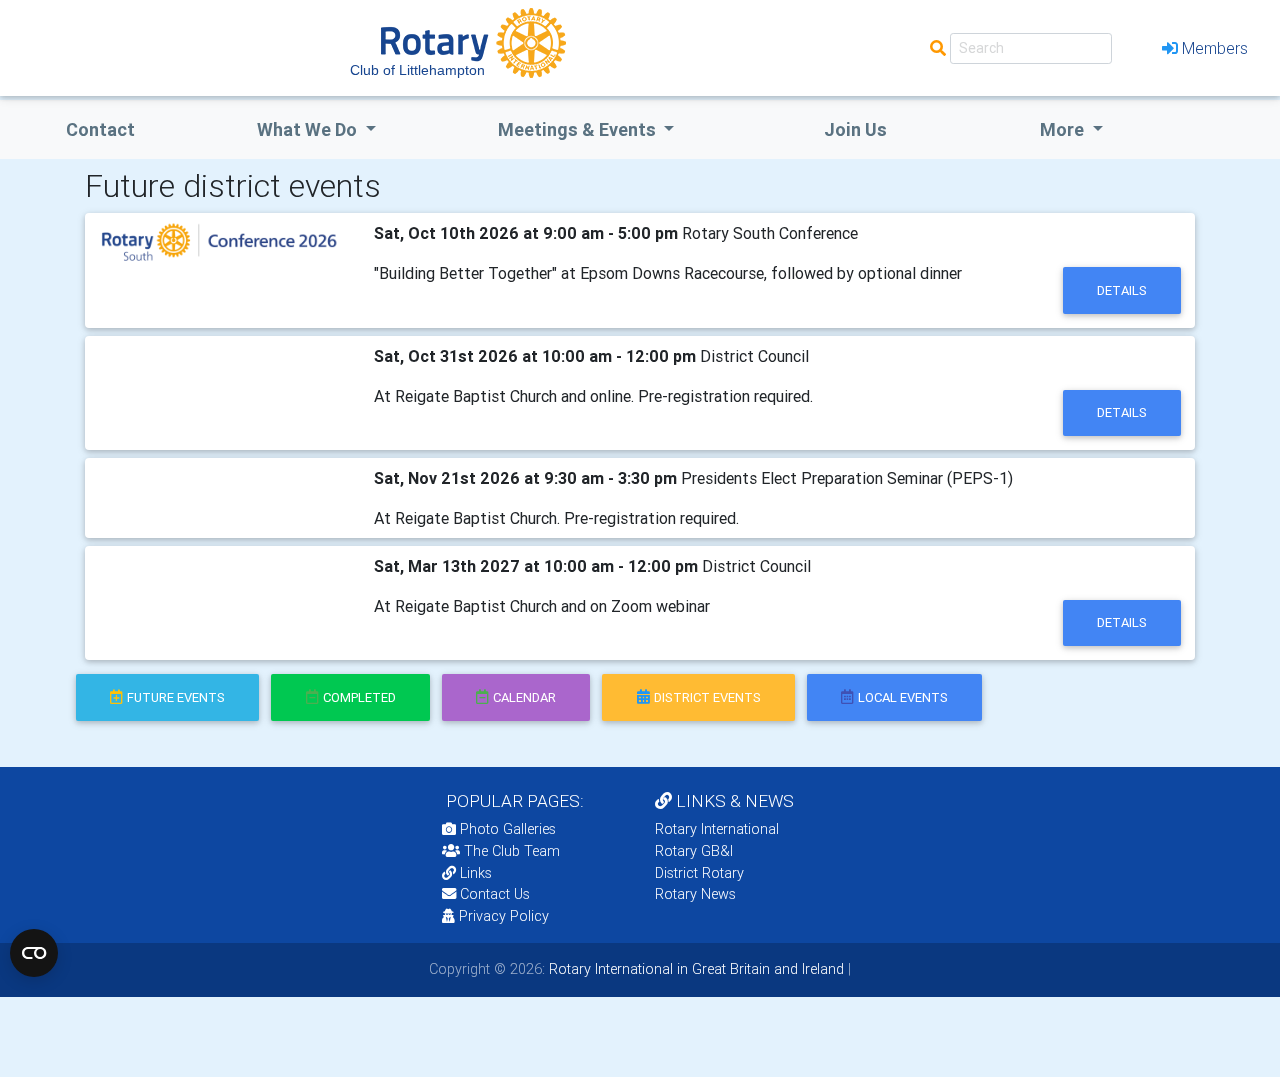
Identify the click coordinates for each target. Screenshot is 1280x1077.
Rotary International (717, 829)
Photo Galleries (506, 829)
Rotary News (695, 894)
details (1122, 290)
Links (476, 873)
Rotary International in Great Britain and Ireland (694, 969)
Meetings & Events (579, 129)
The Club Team (512, 851)
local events (903, 697)
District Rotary (699, 873)
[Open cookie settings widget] (34, 953)
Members (1215, 48)
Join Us (855, 129)
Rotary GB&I (694, 851)
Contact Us (493, 894)
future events (176, 697)
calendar (524, 697)
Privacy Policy (504, 916)
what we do (309, 129)
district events (707, 697)
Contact (100, 129)
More (1064, 129)
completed (359, 697)
